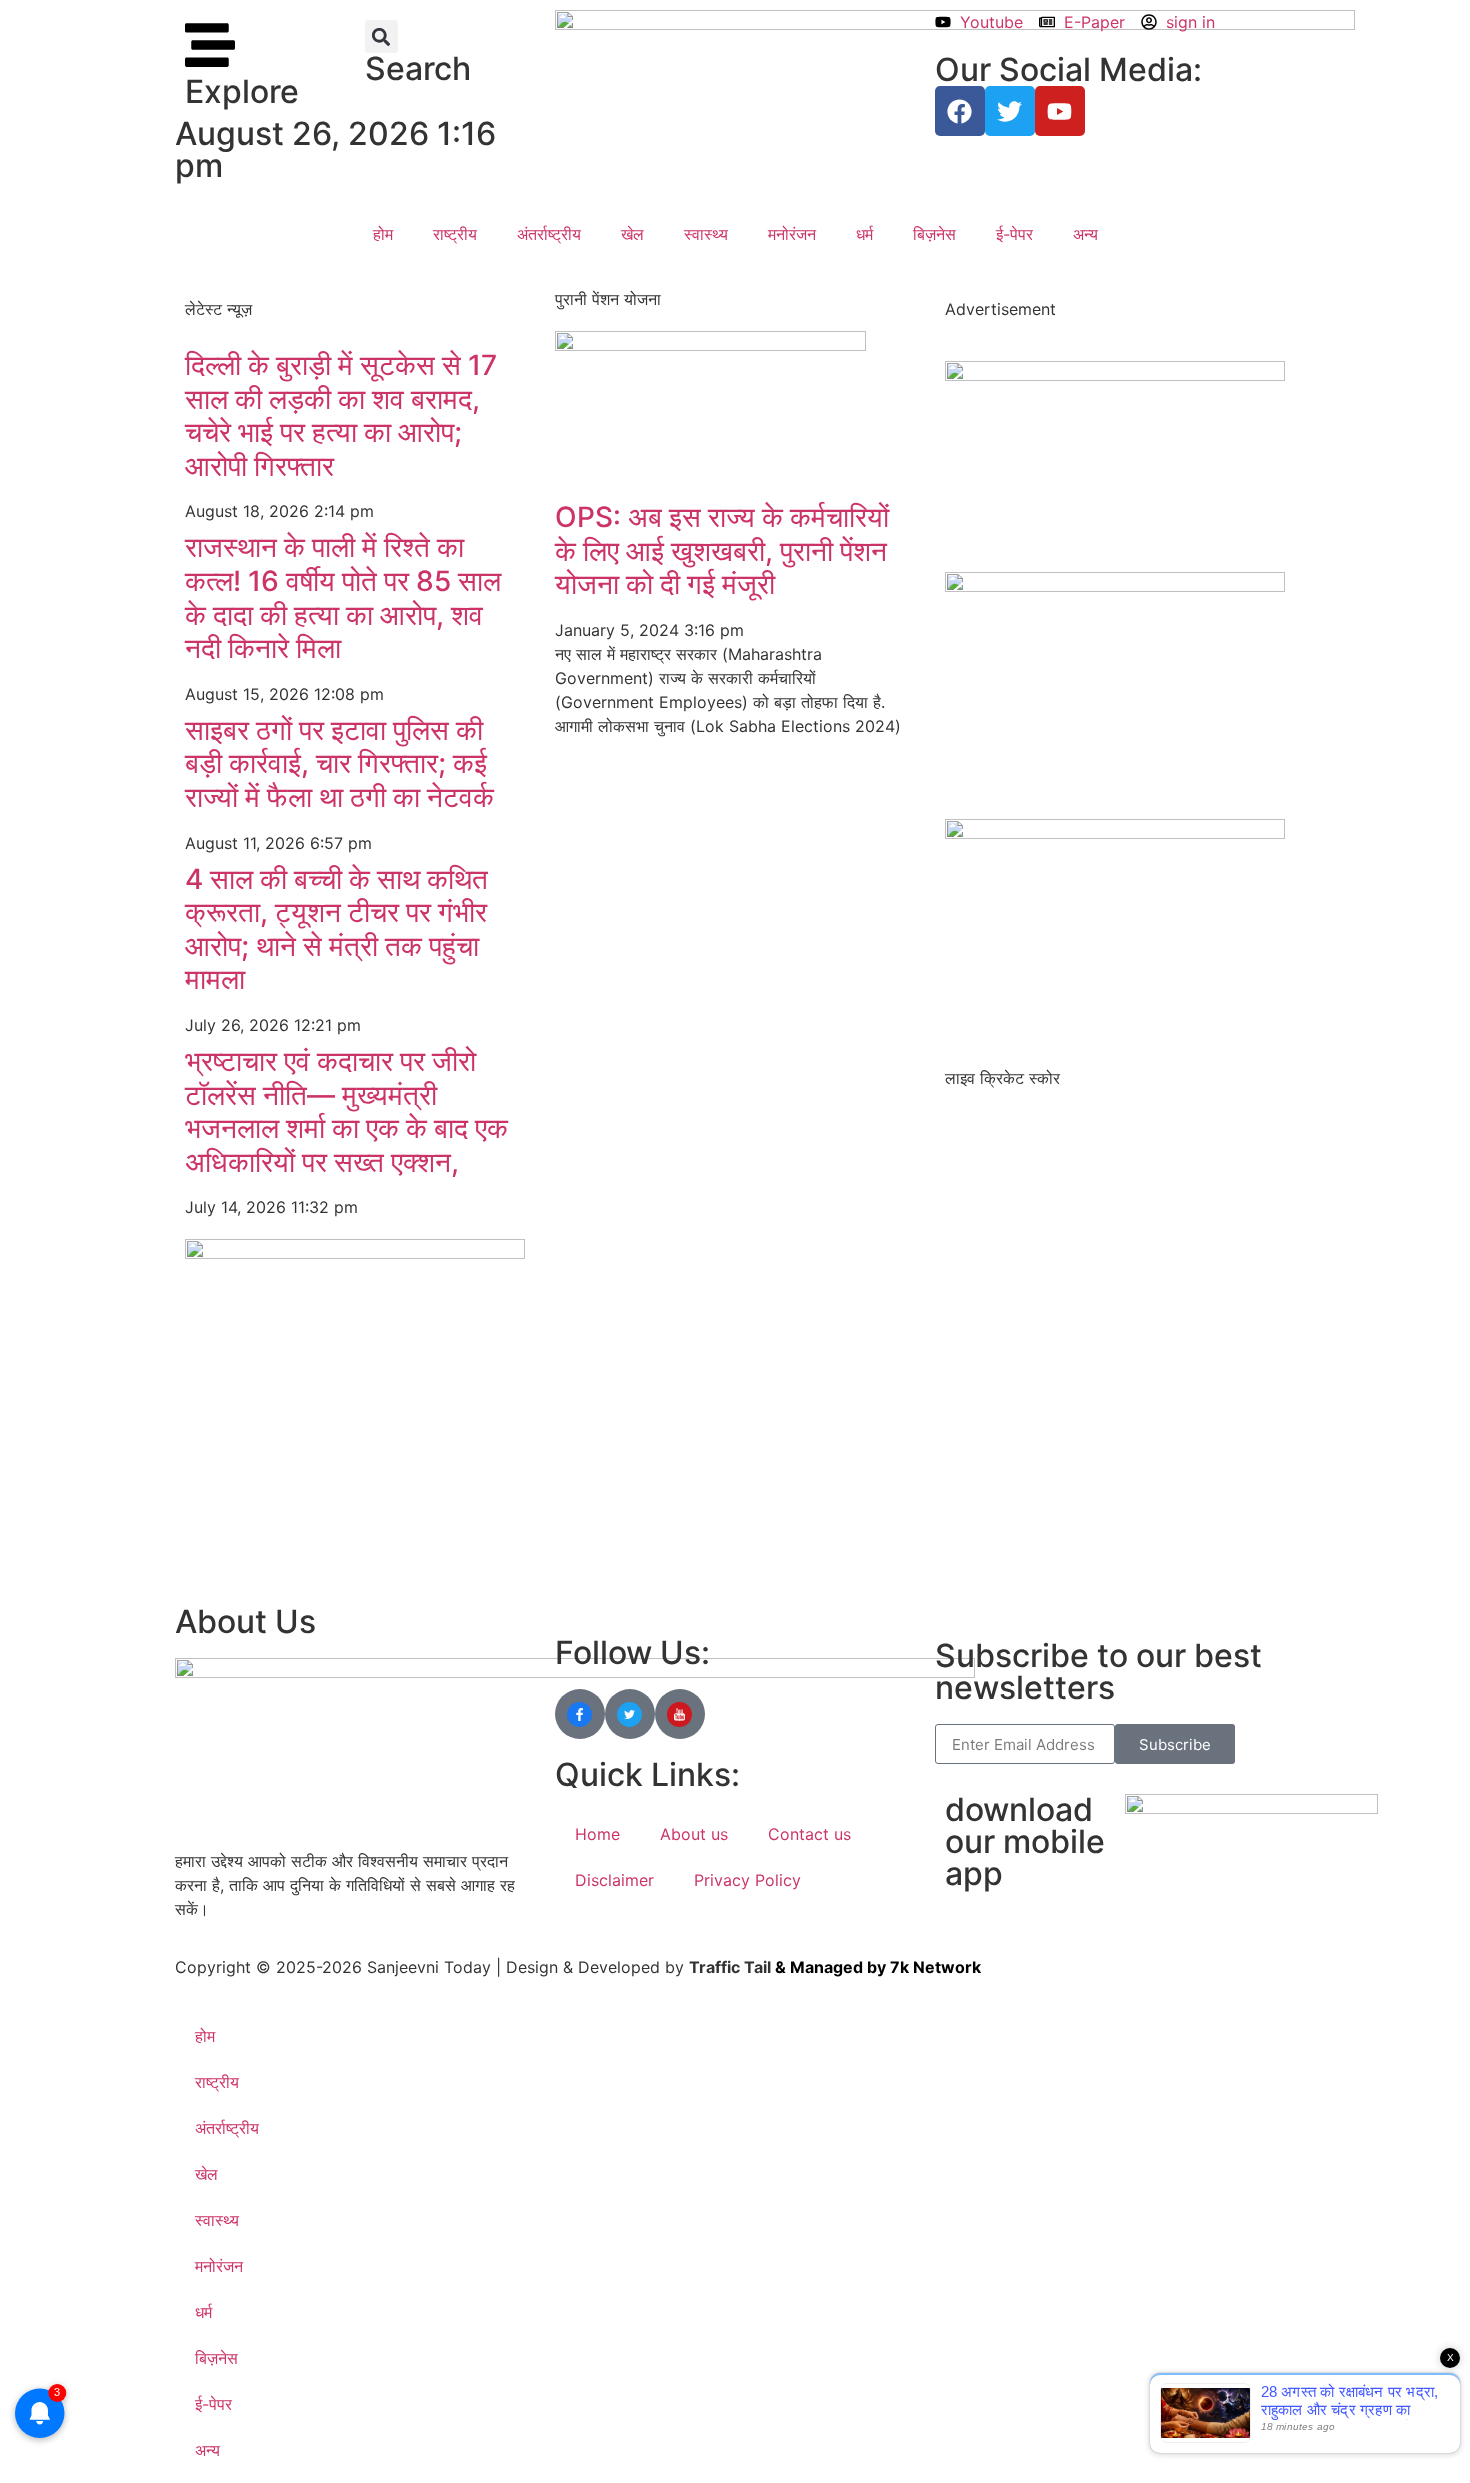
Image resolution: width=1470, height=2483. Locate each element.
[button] (381, 36)
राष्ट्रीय (455, 234)
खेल (632, 234)
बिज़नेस (934, 234)
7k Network (935, 1967)
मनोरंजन (792, 234)
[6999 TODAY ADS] (1115, 375)
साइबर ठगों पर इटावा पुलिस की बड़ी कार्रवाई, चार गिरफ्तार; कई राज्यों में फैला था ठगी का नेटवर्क (339, 763)
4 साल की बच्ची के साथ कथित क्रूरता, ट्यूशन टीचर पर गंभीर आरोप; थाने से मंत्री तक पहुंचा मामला (336, 929)
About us (694, 1834)
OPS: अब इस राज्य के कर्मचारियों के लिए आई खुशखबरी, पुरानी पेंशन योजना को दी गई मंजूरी (722, 550)
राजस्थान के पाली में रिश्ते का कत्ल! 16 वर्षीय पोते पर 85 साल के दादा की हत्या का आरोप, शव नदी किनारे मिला (343, 597)
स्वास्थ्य (706, 234)
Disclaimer (614, 1880)
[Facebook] (960, 111)
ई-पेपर (1014, 234)
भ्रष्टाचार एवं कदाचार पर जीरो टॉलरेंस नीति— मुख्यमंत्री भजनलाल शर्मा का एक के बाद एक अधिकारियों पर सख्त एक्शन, (346, 1111)
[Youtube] (1060, 111)
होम (383, 234)
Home (597, 1834)
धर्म (864, 234)
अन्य (1085, 234)
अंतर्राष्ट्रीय (549, 234)
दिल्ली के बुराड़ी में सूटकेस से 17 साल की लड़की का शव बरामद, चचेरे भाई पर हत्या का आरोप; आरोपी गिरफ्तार (341, 415)
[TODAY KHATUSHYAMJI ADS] (355, 1253)
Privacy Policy (747, 1880)
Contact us (809, 1834)
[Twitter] (1010, 111)
